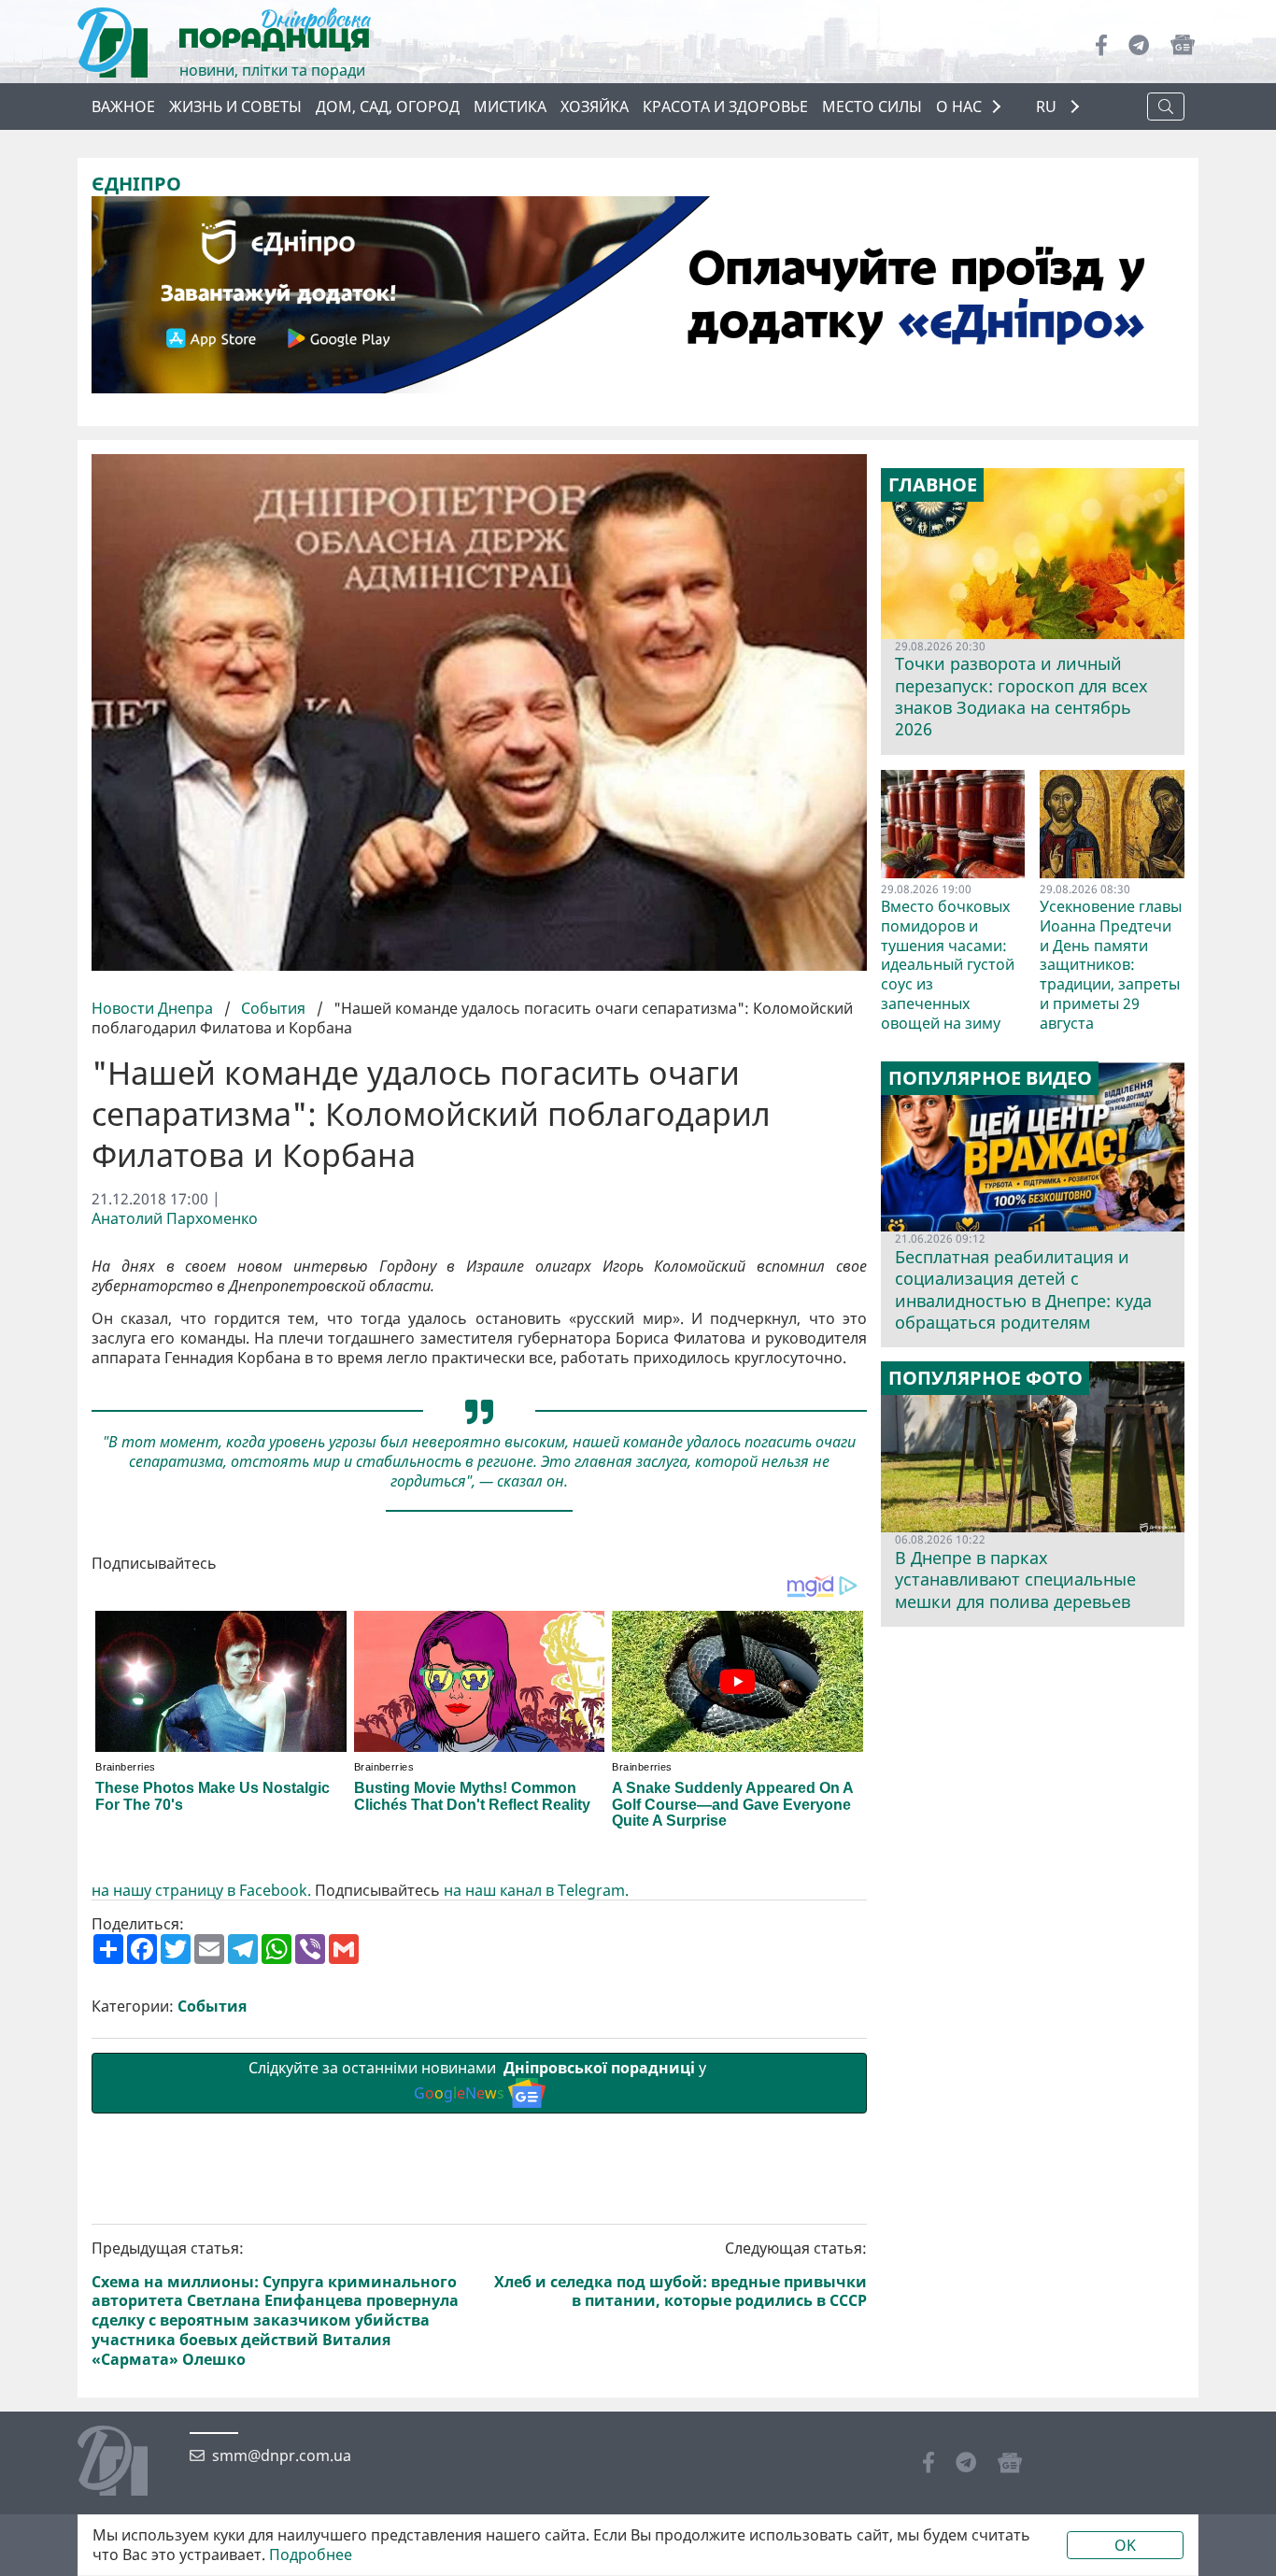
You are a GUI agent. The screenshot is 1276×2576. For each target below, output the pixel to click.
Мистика (510, 107)
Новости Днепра (154, 1008)
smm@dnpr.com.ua (282, 2456)
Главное (933, 485)
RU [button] (1048, 107)
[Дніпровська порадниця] (127, 2463)
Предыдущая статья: (275, 2304)
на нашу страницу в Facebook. (201, 1891)
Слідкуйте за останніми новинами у (479, 2080)
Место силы (872, 107)
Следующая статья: (681, 2275)
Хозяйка (595, 107)
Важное (123, 107)
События (273, 1008)
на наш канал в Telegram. (536, 1891)
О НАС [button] (959, 107)
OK (1125, 2545)
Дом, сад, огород (388, 107)
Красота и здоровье (725, 107)
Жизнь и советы (235, 107)
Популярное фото (985, 1378)
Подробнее (311, 2555)
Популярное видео (990, 1078)
